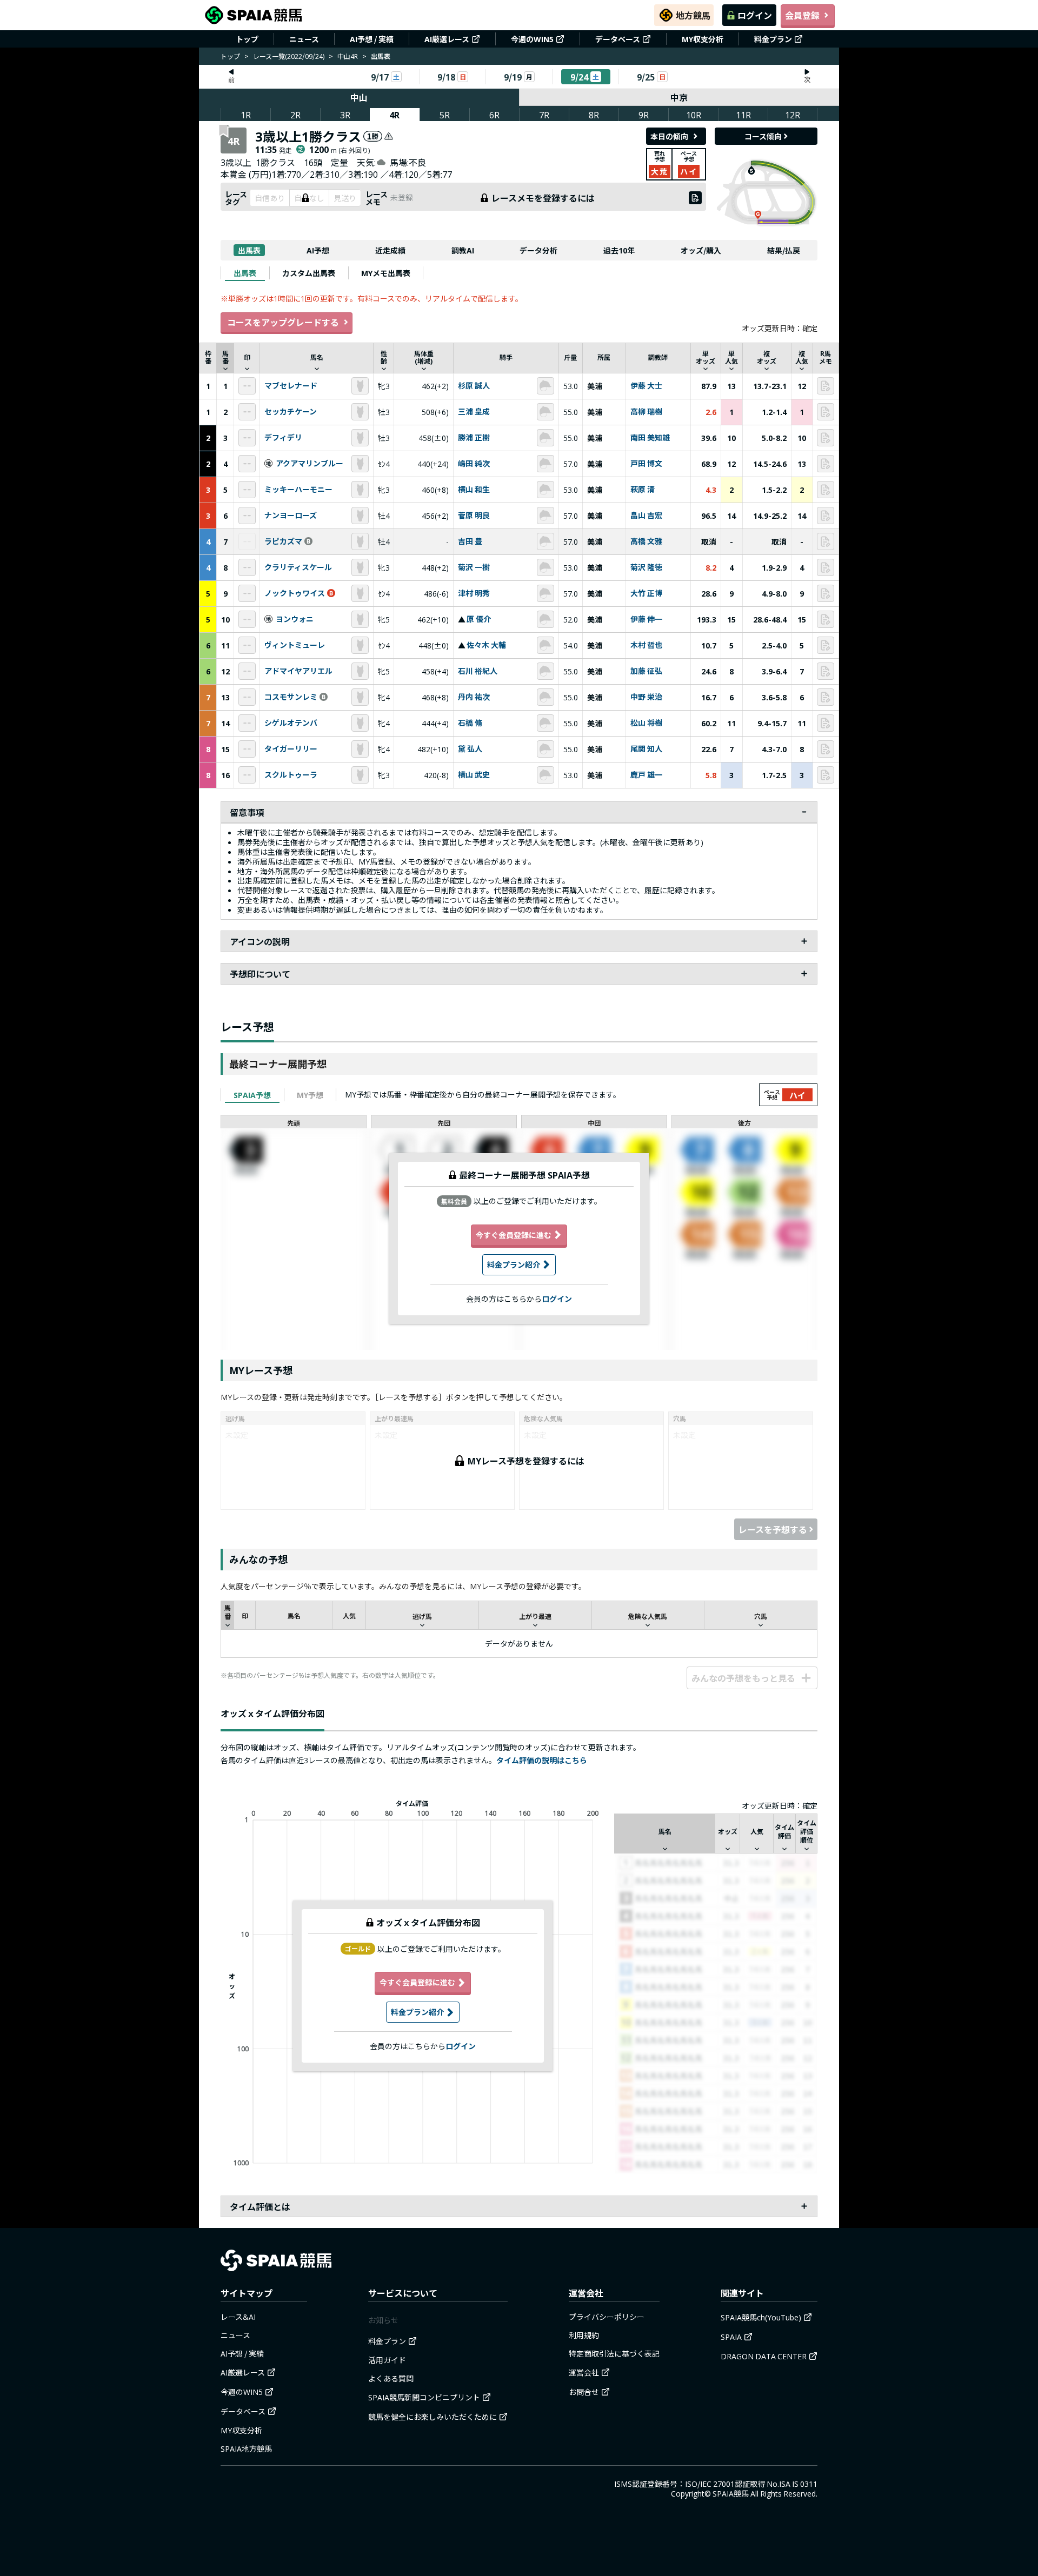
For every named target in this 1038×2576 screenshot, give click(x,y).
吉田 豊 (470, 541)
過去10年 (619, 250)
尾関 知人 (646, 749)
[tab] (245, 273)
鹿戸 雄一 (646, 775)
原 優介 (479, 619)
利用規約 (584, 2335)
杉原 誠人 (474, 386)
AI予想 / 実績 (372, 39)
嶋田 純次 (474, 464)
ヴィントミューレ (295, 645)
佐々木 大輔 (486, 645)
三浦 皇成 (474, 412)
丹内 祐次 (474, 697)
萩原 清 (643, 490)
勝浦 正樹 (474, 438)
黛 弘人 (470, 749)
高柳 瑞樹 (646, 412)
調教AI (463, 250)
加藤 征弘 (646, 671)
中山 (359, 97)
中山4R (348, 56)
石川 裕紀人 (478, 671)
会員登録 (802, 15)
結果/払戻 (784, 250)
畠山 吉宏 (646, 516)
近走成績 (390, 250)
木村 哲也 (646, 645)
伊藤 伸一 (646, 619)
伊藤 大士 (646, 386)
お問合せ (584, 2392)
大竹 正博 (646, 593)
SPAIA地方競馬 (246, 2448)
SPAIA (731, 2337)
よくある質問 (391, 2378)
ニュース (304, 39)
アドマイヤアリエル (298, 671)
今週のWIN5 (532, 39)
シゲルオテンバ (291, 723)
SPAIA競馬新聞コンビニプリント (424, 2397)
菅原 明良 (474, 516)
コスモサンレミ (291, 697)
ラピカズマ (283, 541)
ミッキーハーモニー (298, 490)
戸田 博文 (646, 464)
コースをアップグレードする (283, 322)
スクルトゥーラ (291, 775)
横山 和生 (474, 490)
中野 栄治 (646, 697)
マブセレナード (291, 386)
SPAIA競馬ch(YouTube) (761, 2317)
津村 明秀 (474, 593)
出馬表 (249, 250)
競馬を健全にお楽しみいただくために (432, 2417)
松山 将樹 (646, 723)
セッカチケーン (291, 412)
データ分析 (538, 250)
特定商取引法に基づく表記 (614, 2353)
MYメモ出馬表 (386, 273)
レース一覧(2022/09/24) (289, 56)
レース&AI (238, 2317)
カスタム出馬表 (309, 273)
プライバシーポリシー (607, 2317)
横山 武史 (474, 775)
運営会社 (584, 2372)
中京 (679, 97)
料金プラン (773, 39)
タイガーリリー (291, 749)
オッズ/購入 (701, 250)
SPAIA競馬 (731, 2493)
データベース (618, 39)
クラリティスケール (298, 567)
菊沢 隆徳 (646, 567)
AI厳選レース (447, 39)
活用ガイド (387, 2360)
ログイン (755, 15)
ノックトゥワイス (295, 593)
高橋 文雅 (646, 541)
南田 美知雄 (650, 438)
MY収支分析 (703, 39)
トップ (247, 39)
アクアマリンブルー (310, 464)
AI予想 (318, 250)
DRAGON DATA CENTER (764, 2356)
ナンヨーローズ (291, 516)
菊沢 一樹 (474, 567)
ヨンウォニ (295, 619)
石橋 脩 (470, 723)
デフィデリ (283, 438)
